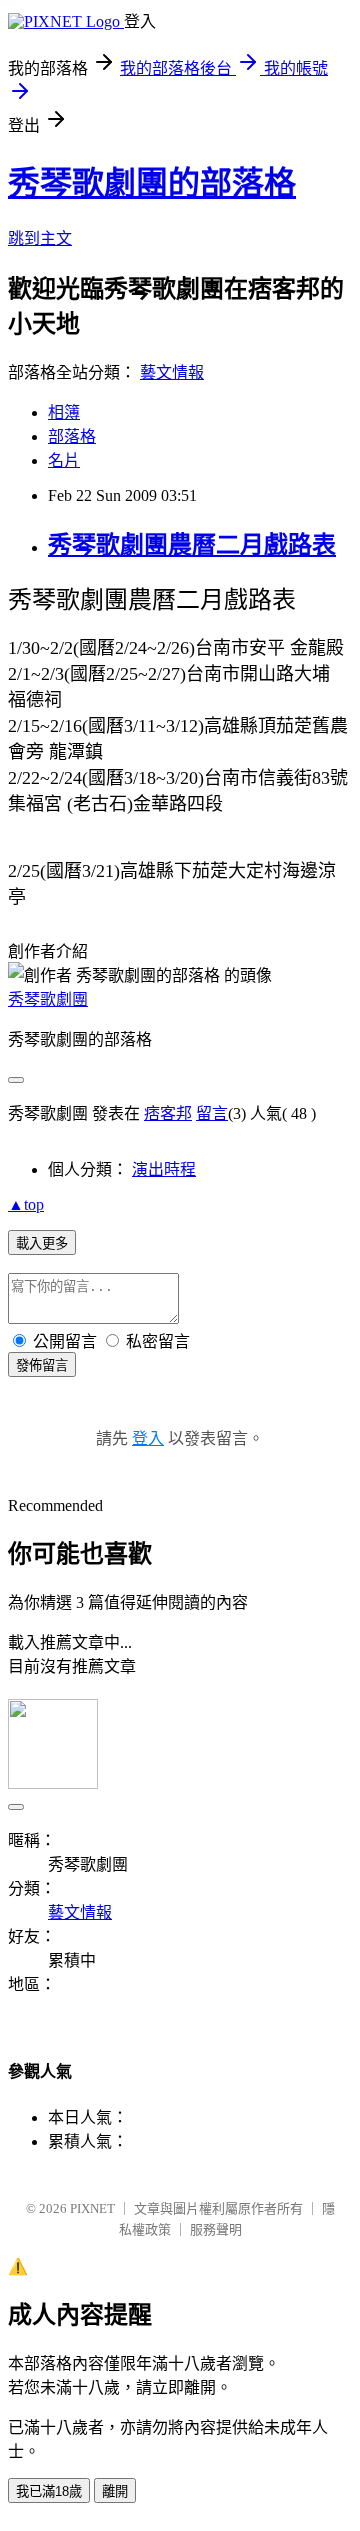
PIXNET (92, 2208)
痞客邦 (168, 1113)
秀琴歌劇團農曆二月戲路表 (192, 545)
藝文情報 (172, 372)
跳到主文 (40, 238)
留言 (212, 1113)
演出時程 (164, 1169)
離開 (115, 2491)
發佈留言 (42, 1365)
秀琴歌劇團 (48, 999)
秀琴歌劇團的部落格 (152, 183)
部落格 (72, 436)
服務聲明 (216, 2229)
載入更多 (42, 1243)
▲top (26, 1204)
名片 (64, 460)
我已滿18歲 (49, 2491)
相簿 (64, 412)
